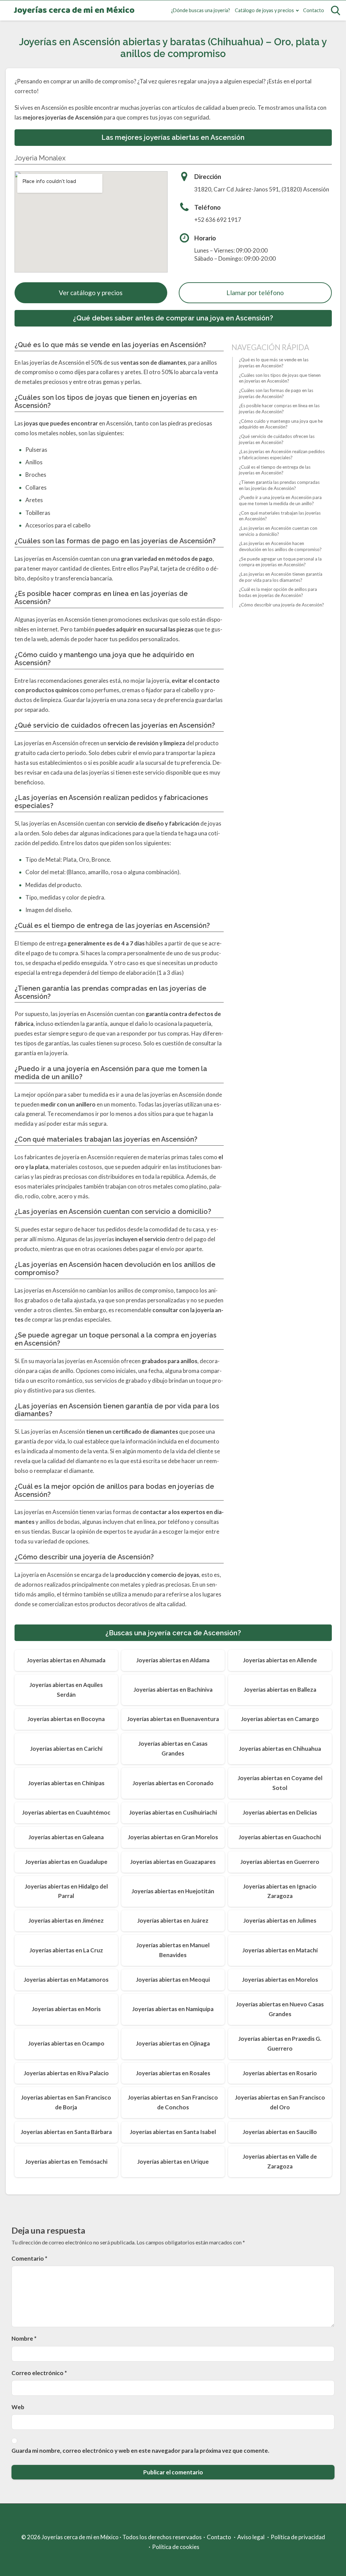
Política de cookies (176, 2547)
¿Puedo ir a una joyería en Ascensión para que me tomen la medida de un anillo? (280, 500)
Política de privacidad (298, 2537)
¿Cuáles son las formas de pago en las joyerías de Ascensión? (276, 393)
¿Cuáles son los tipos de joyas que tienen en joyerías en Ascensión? (280, 378)
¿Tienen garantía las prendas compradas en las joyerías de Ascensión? (279, 485)
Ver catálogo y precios (91, 293)
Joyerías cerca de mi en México (74, 11)
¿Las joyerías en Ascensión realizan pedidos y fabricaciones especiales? (282, 454)
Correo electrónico (39, 2373)
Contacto (314, 10)
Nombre (24, 2338)
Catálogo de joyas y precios (264, 10)
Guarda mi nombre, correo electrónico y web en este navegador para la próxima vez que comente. (140, 2451)
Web (18, 2407)
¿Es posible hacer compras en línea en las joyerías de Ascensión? (279, 409)
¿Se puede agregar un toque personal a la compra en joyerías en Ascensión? (280, 562)
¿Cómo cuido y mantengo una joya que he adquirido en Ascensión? (281, 424)
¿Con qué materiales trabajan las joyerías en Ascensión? (280, 516)
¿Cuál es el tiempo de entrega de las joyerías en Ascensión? (275, 470)
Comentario (29, 2258)
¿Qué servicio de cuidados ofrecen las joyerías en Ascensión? (277, 439)
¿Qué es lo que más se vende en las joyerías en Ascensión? (274, 363)
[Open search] (336, 10)
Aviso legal (251, 2537)
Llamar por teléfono (255, 293)
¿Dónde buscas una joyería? (201, 10)
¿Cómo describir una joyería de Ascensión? (281, 605)
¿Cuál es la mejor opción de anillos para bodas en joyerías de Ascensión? (278, 592)
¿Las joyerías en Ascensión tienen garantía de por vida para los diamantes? (281, 577)
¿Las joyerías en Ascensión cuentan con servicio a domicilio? (278, 531)
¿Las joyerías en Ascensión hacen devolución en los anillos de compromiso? (280, 546)
